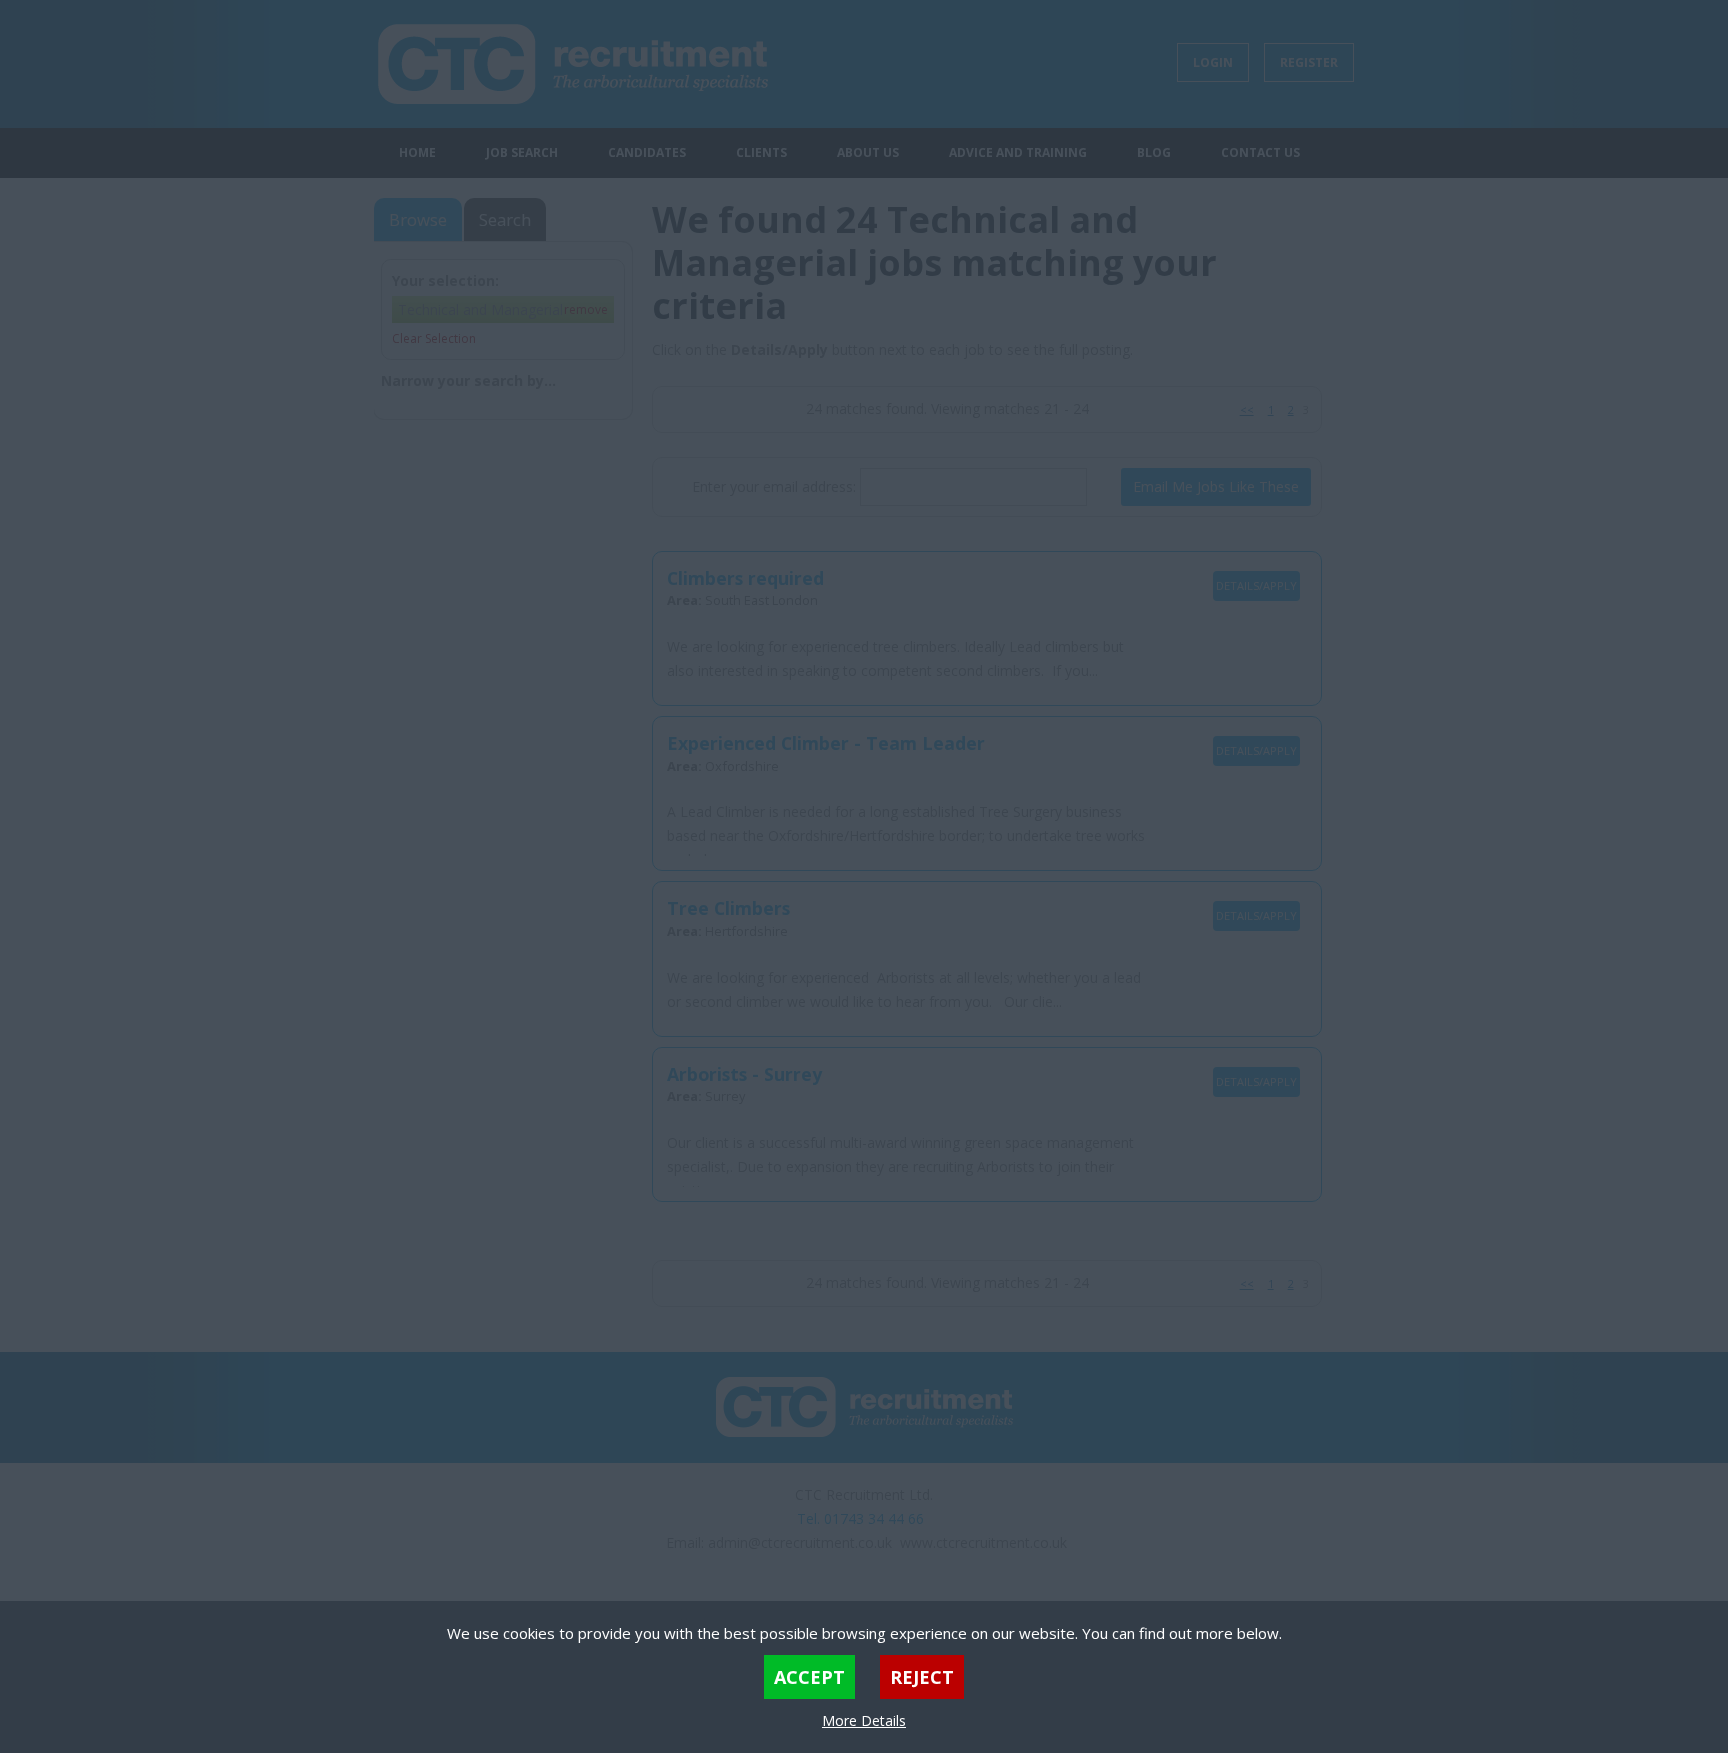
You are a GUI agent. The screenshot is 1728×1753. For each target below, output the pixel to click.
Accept (809, 1677)
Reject (922, 1677)
